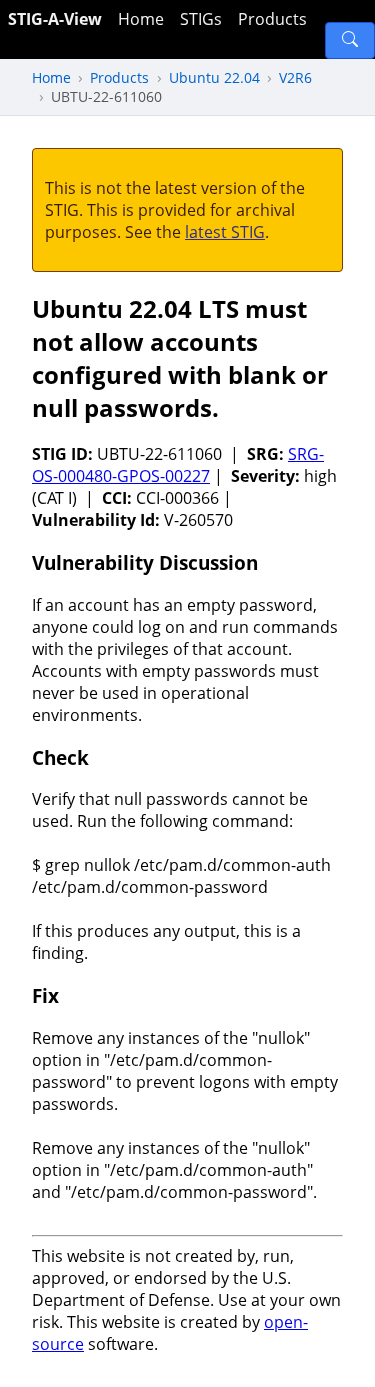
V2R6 (295, 77)
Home (141, 19)
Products (272, 19)
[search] (350, 40)
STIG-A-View (55, 19)
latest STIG (225, 232)
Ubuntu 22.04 (214, 77)
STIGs (201, 19)
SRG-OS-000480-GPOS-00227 (178, 465)
